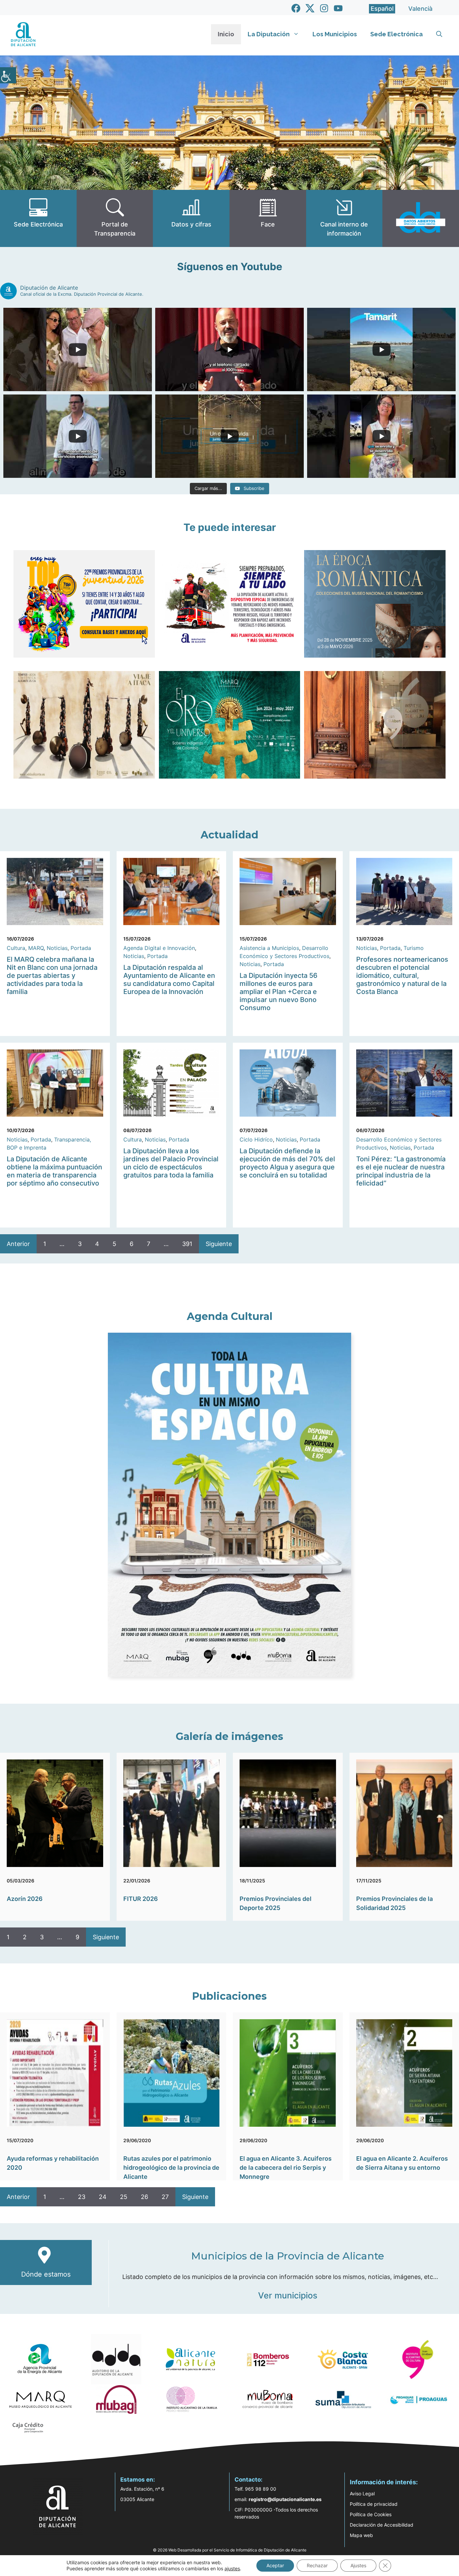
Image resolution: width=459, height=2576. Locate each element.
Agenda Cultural (230, 1316)
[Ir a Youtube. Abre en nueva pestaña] (338, 8)
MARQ (36, 948)
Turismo (414, 948)
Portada (81, 948)
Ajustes (358, 2565)
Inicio (226, 34)
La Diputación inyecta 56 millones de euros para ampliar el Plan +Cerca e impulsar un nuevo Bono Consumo (279, 992)
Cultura (16, 948)
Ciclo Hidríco (256, 1139)
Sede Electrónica (397, 34)
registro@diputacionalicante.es (285, 2499)
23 (82, 2197)
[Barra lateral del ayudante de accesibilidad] (8, 75)
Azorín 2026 (25, 1899)
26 (144, 2197)
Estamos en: (138, 2480)
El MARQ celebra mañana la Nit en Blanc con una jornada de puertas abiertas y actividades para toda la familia (52, 975)
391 (187, 1244)
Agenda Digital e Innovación (159, 948)
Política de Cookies (371, 2514)
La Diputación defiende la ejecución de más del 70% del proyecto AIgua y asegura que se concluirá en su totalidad (287, 1163)
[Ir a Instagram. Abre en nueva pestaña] (324, 8)
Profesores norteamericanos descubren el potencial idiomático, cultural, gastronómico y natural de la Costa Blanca (402, 975)
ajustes (232, 2568)
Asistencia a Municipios (269, 948)
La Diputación (269, 34)
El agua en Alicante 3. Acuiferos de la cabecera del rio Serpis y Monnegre (286, 2168)
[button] (439, 34)
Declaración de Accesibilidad (382, 2525)
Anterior (18, 1244)
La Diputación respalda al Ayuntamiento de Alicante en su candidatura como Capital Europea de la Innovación (169, 980)
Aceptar (275, 2565)
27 (165, 2197)
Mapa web (361, 2535)
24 (103, 2197)
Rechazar (317, 2565)
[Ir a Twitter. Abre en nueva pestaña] (310, 8)
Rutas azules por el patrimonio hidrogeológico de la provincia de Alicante (171, 2168)
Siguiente (219, 1244)
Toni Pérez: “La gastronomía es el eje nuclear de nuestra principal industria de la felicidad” (401, 1171)
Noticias (57, 948)
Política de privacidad (374, 2504)
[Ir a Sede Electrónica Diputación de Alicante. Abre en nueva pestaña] (38, 218)
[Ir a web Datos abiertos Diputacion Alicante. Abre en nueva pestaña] (421, 218)
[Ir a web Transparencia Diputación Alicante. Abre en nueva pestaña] (115, 218)
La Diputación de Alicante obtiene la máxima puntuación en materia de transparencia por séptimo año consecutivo (54, 1171)
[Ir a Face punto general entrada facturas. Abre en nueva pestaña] (268, 218)
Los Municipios (335, 34)
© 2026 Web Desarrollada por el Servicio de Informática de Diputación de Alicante (230, 2550)
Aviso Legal (362, 2494)
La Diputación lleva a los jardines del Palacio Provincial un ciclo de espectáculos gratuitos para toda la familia (171, 1163)
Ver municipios (288, 2295)
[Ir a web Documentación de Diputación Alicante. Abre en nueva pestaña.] (191, 218)
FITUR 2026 (141, 1899)
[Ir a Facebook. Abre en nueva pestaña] (296, 8)
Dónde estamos (46, 2274)
